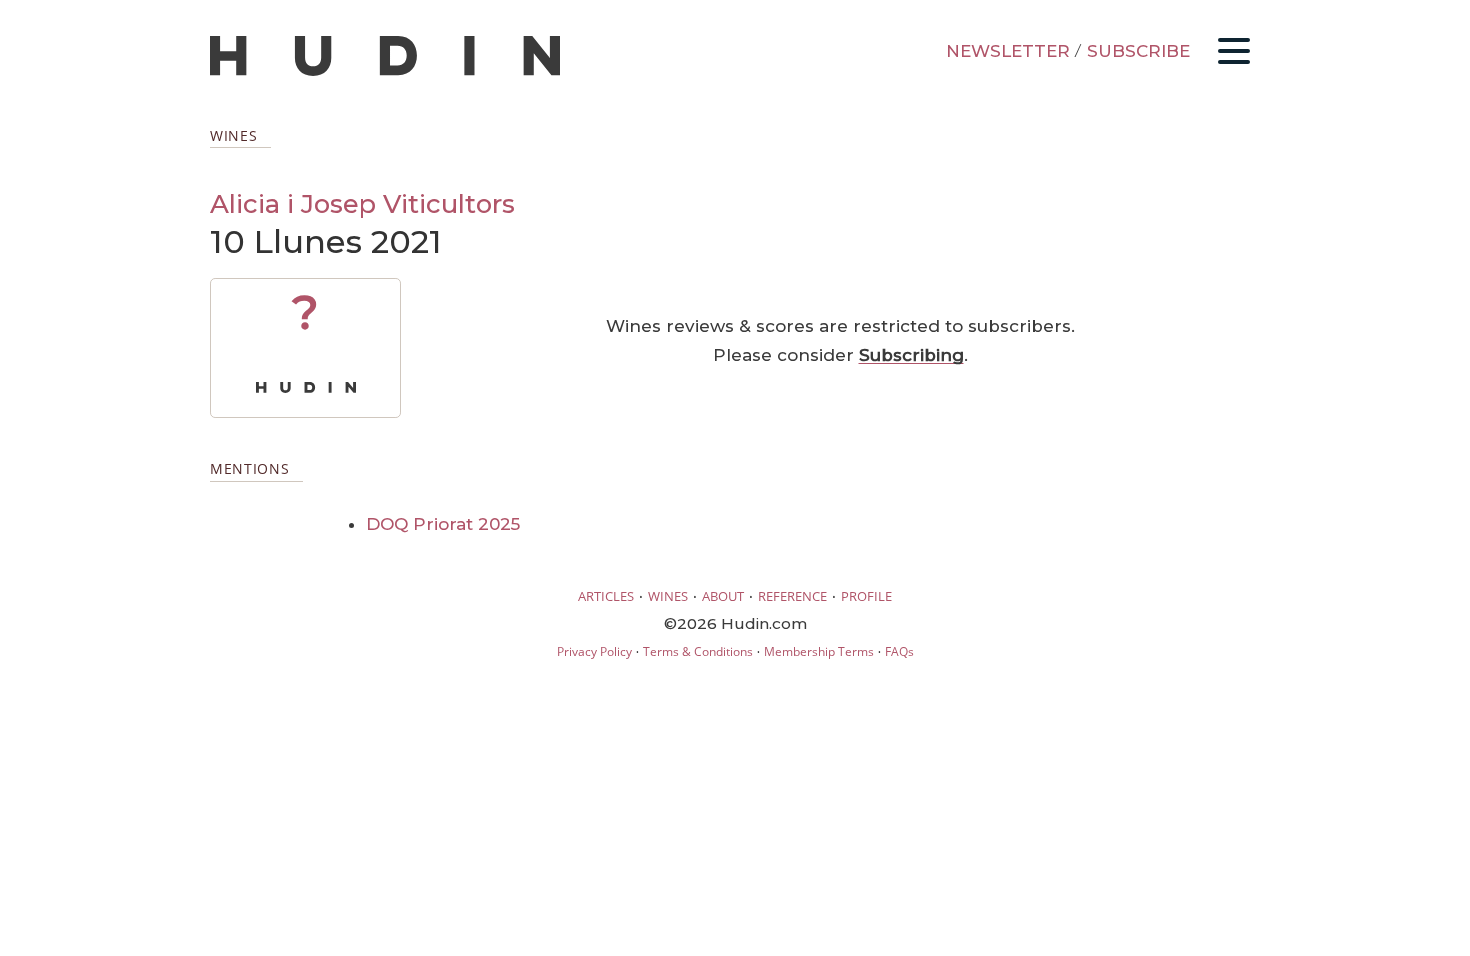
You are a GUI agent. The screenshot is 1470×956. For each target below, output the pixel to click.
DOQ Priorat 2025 (443, 524)
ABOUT (723, 596)
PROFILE (866, 596)
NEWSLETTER (1008, 51)
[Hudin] (385, 71)
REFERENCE (792, 596)
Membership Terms (819, 651)
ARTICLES (606, 596)
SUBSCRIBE (1138, 51)
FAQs (899, 651)
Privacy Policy (594, 651)
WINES (668, 596)
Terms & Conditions (698, 651)
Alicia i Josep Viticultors (362, 203)
